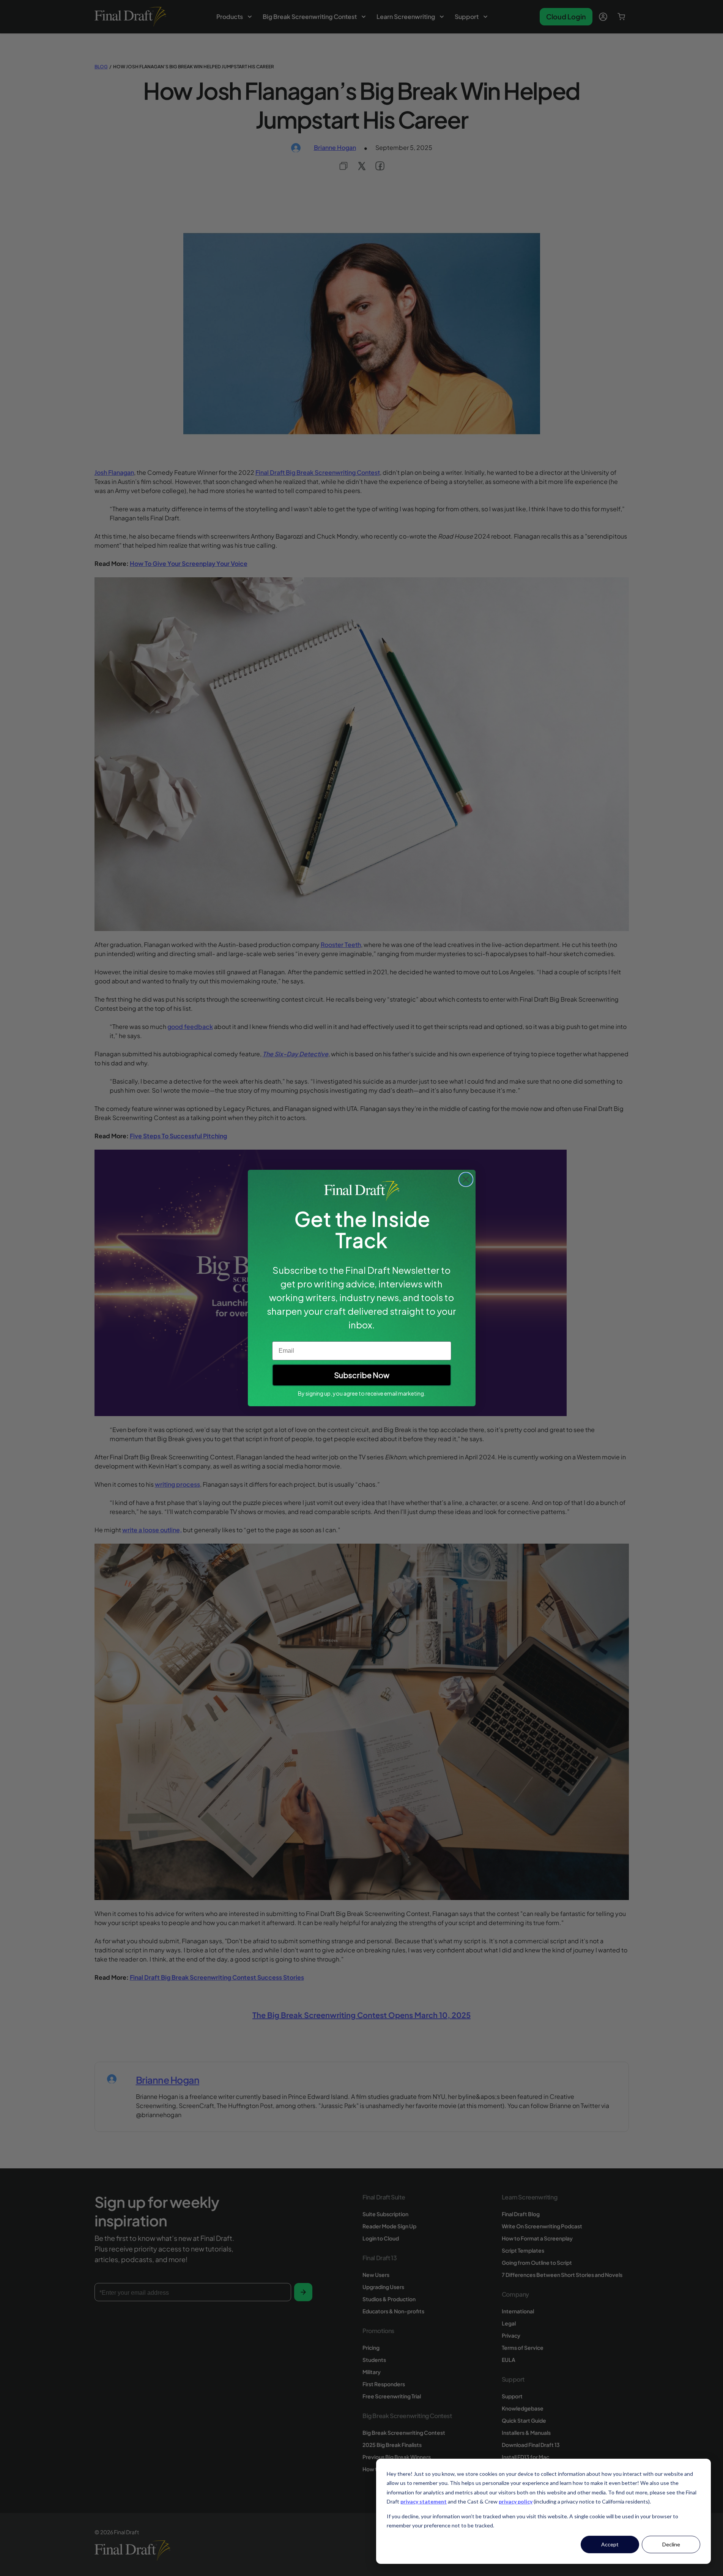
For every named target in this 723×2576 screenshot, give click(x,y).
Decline (671, 2544)
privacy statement (424, 2501)
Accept (610, 2544)
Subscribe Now (362, 1375)
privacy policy (516, 2501)
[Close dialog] (466, 1179)
